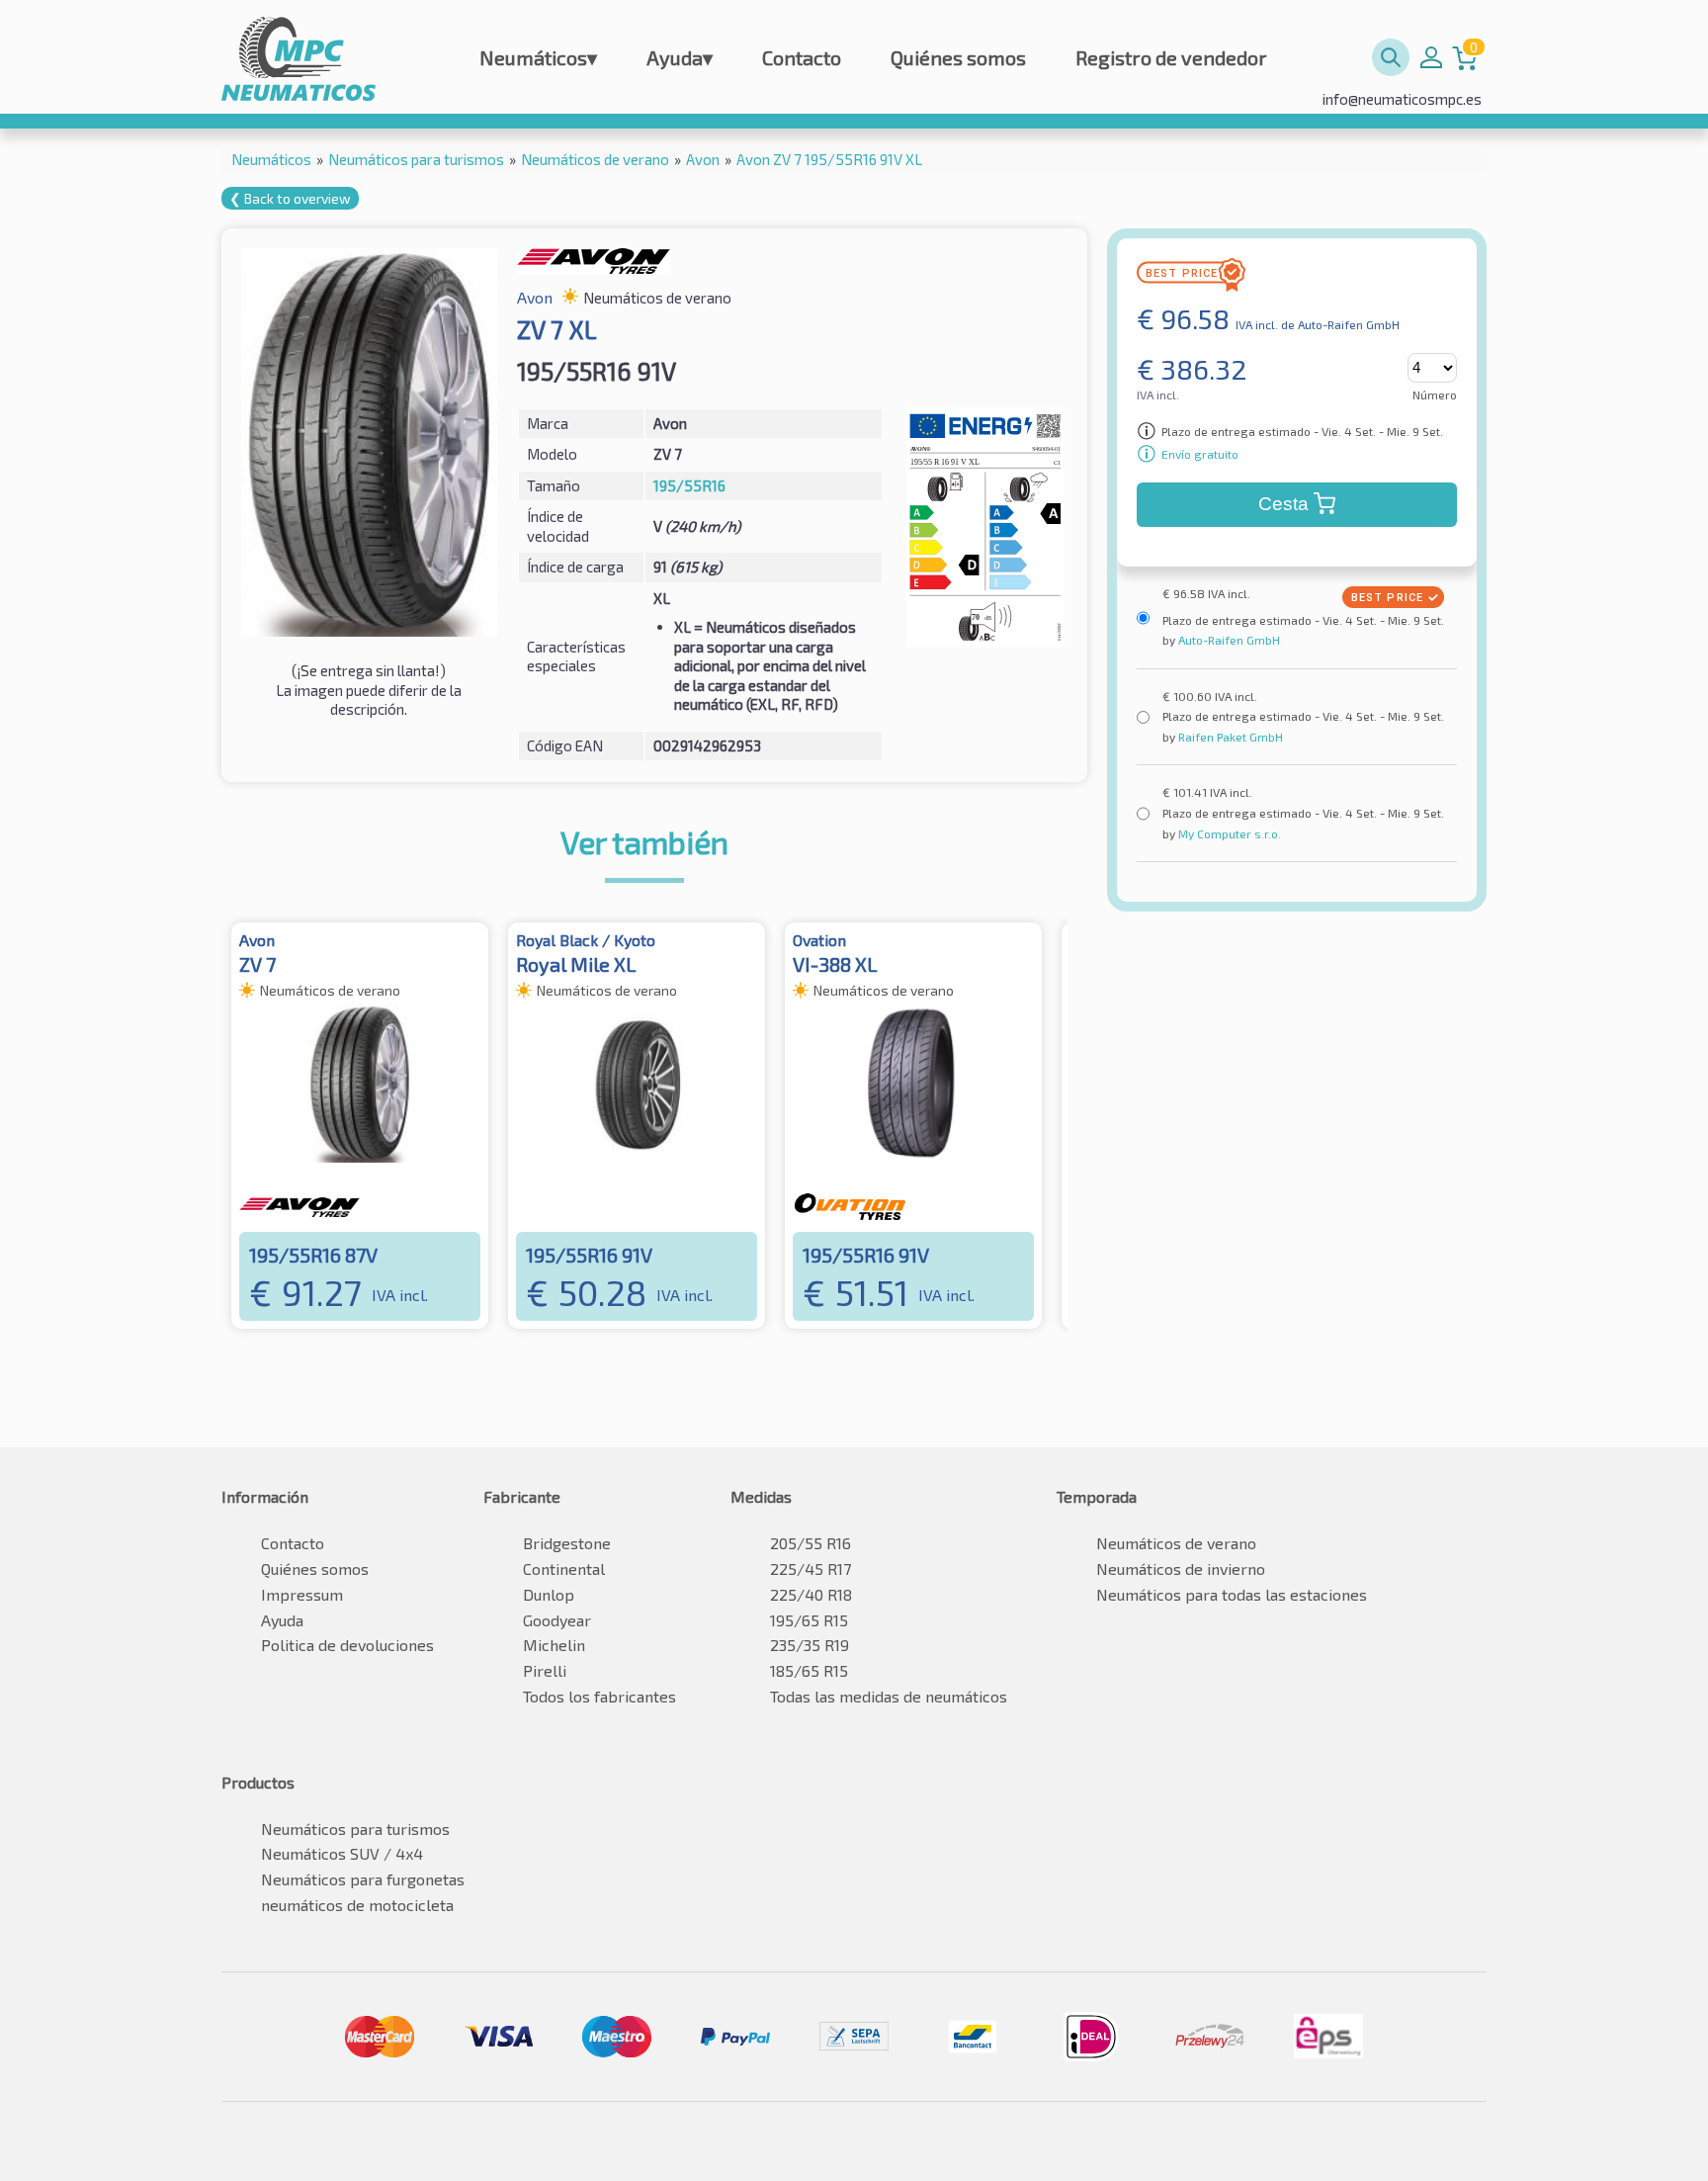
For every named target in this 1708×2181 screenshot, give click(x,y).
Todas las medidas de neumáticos (889, 1696)
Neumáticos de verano (1176, 1543)
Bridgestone (567, 1543)
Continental (564, 1569)
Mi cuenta (1431, 57)
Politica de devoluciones (347, 1645)
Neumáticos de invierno (1181, 1569)
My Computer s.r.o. (1228, 833)
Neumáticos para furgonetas (363, 1879)
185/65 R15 (809, 1670)
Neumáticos (538, 57)
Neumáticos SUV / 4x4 (342, 1853)
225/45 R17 (811, 1569)
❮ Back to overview (290, 198)
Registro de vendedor (1171, 57)
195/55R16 (689, 485)
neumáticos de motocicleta (357, 1905)
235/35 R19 (810, 1645)
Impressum (302, 1594)
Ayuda (680, 57)
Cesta (1283, 504)
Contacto (802, 57)
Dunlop (549, 1594)
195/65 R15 (809, 1620)
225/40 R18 (811, 1594)
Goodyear (557, 1620)
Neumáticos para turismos (355, 1829)
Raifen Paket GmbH (1229, 737)
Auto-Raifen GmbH (1228, 640)
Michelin (554, 1645)
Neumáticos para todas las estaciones (1232, 1594)
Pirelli (545, 1670)
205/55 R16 (811, 1543)
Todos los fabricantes (599, 1696)
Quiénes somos (958, 57)
